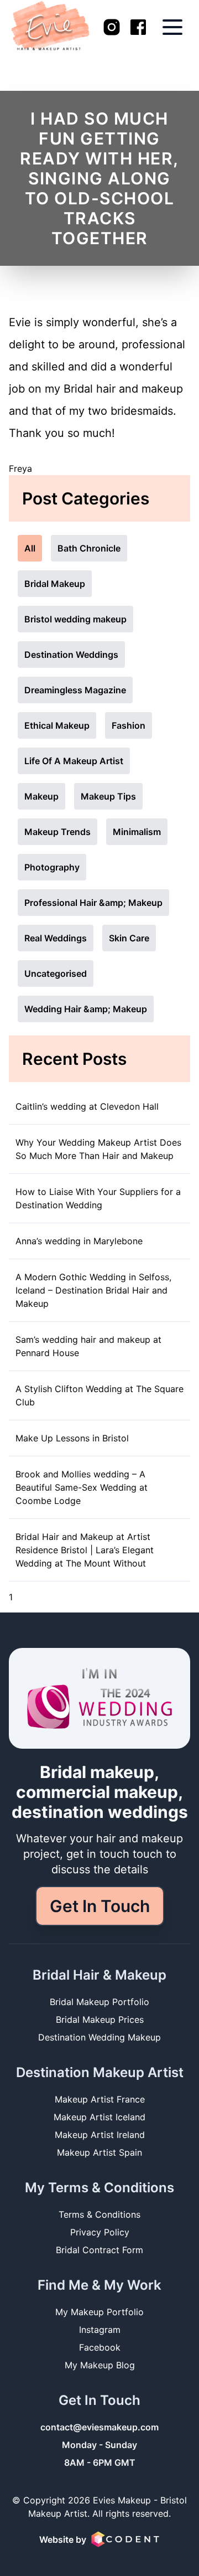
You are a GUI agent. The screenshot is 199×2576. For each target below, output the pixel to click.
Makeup (41, 796)
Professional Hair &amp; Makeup (93, 903)
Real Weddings (56, 938)
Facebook (100, 2347)
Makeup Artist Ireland (100, 2135)
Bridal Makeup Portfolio (99, 2002)
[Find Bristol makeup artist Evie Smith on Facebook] (138, 27)
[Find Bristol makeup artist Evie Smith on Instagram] (112, 27)
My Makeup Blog (100, 2365)
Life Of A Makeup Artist (74, 761)
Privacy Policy (100, 2232)
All (30, 548)
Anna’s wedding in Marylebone (79, 1241)
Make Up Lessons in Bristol (72, 1438)
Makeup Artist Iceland (99, 2117)
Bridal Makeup (55, 584)
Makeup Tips (108, 796)
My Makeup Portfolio (99, 2312)
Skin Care (129, 938)
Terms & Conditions (99, 2214)
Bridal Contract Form (99, 2250)
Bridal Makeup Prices (100, 2019)
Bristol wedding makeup (75, 619)
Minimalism (137, 832)
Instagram (100, 2330)
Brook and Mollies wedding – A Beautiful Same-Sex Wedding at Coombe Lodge (82, 1487)
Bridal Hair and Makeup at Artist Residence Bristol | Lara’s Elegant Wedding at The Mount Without (85, 1550)
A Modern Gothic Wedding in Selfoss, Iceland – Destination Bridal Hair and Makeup (93, 1290)
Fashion (129, 725)
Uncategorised (56, 973)
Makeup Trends (57, 832)
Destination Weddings (71, 655)
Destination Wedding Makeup (99, 2037)
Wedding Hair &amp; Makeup (86, 1009)
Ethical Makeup (57, 725)
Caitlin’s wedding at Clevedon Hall (87, 1106)
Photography (52, 867)
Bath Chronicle (89, 548)
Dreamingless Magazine (75, 690)
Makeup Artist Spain (99, 2152)
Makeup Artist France (100, 2099)
